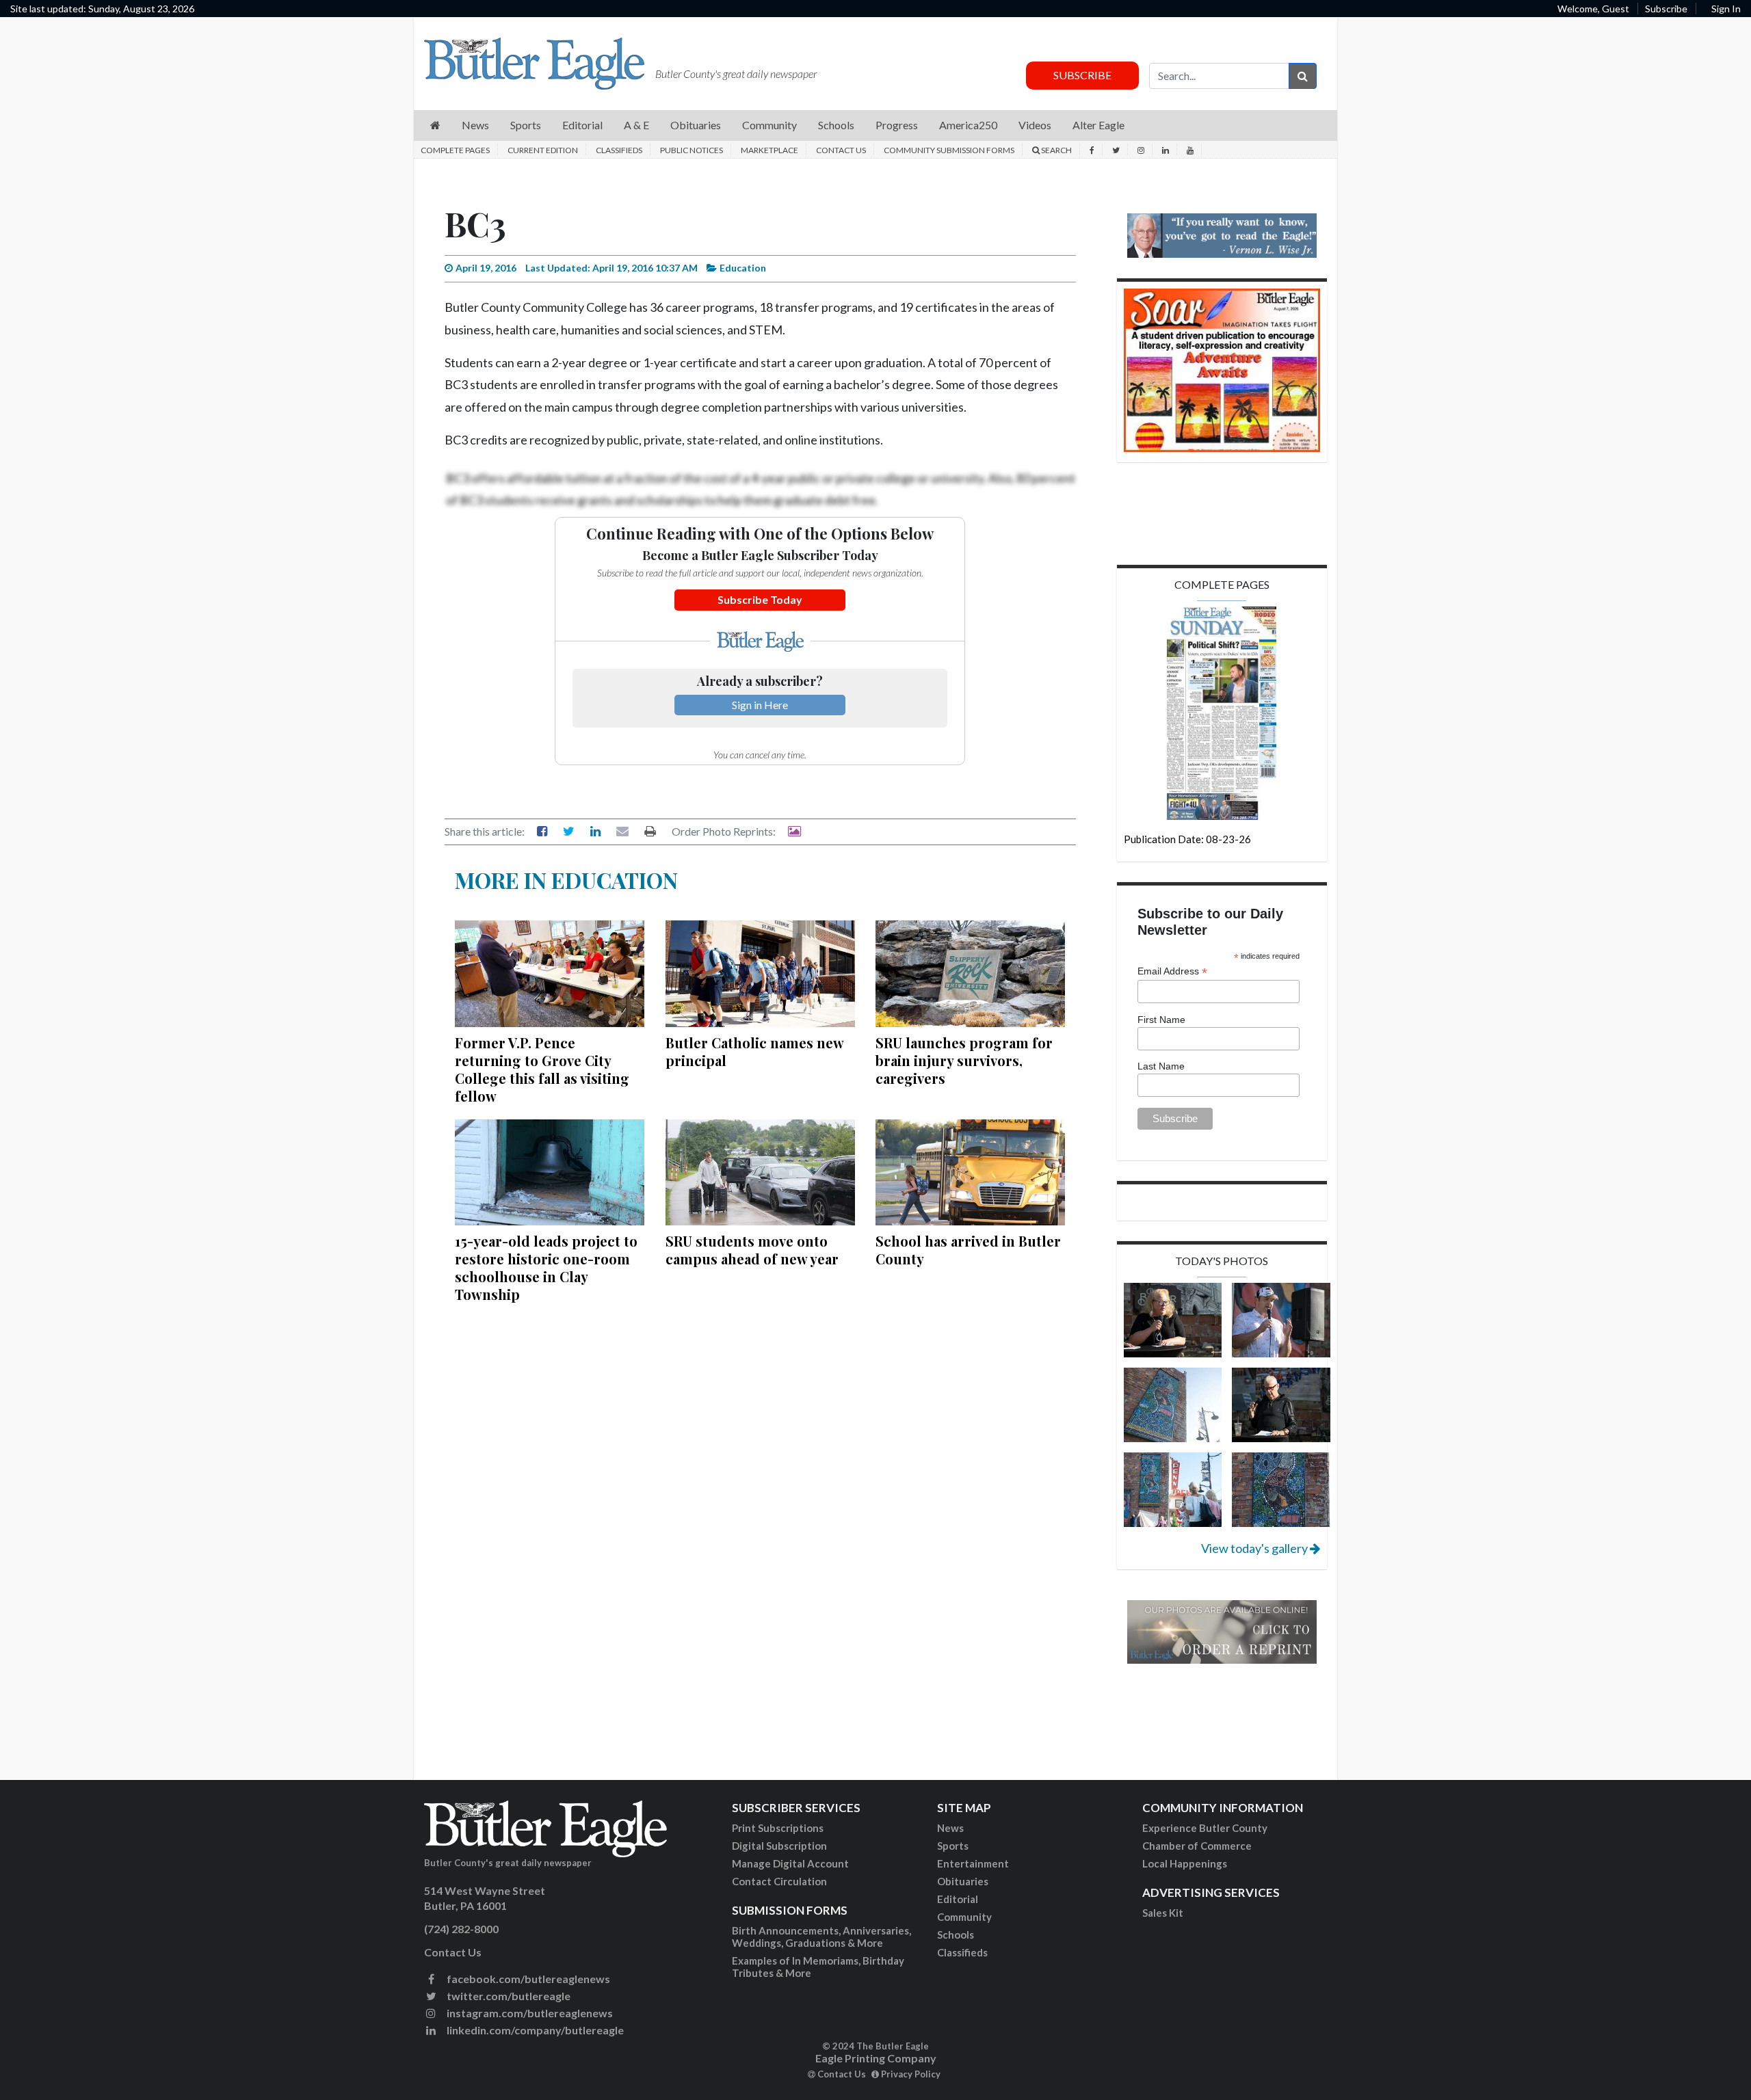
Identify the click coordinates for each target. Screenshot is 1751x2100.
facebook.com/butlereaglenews (527, 1979)
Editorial (958, 1899)
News (950, 1828)
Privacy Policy (910, 2074)
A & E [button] (636, 125)
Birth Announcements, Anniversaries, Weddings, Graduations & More (821, 1937)
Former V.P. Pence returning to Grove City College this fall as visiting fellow (542, 1069)
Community (964, 1917)
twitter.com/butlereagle (508, 1996)
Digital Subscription (779, 1846)
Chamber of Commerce (1197, 1846)
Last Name (1161, 1066)
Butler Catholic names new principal (754, 1051)
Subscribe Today (760, 599)
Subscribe (1666, 9)
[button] (435, 125)
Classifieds (619, 150)
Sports (953, 1846)
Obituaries (963, 1881)
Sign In (1726, 9)
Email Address (1172, 971)
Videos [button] (1035, 125)
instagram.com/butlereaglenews (529, 2013)
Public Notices (692, 150)
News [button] (475, 125)
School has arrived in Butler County (968, 1250)
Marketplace (769, 150)
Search (1056, 150)
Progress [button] (897, 125)
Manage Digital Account (790, 1863)
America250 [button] (968, 125)
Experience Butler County (1205, 1828)
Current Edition (543, 150)
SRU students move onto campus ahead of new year (752, 1250)
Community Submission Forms (949, 150)
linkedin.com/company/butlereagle (534, 2030)
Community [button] (769, 125)
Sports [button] (526, 125)
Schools (956, 1935)
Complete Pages (455, 150)
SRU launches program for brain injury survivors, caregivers (964, 1060)
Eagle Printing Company (876, 2058)
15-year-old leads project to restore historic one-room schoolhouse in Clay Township (546, 1267)
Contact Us (841, 150)
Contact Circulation (779, 1881)
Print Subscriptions (778, 1828)
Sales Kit (1163, 1913)
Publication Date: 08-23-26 (1187, 839)
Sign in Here (760, 705)
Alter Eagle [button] (1098, 125)
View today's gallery (1255, 1548)
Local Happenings (1185, 1863)
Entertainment (973, 1863)
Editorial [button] (582, 125)
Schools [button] (836, 125)
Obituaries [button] (696, 125)
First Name (1161, 1020)
